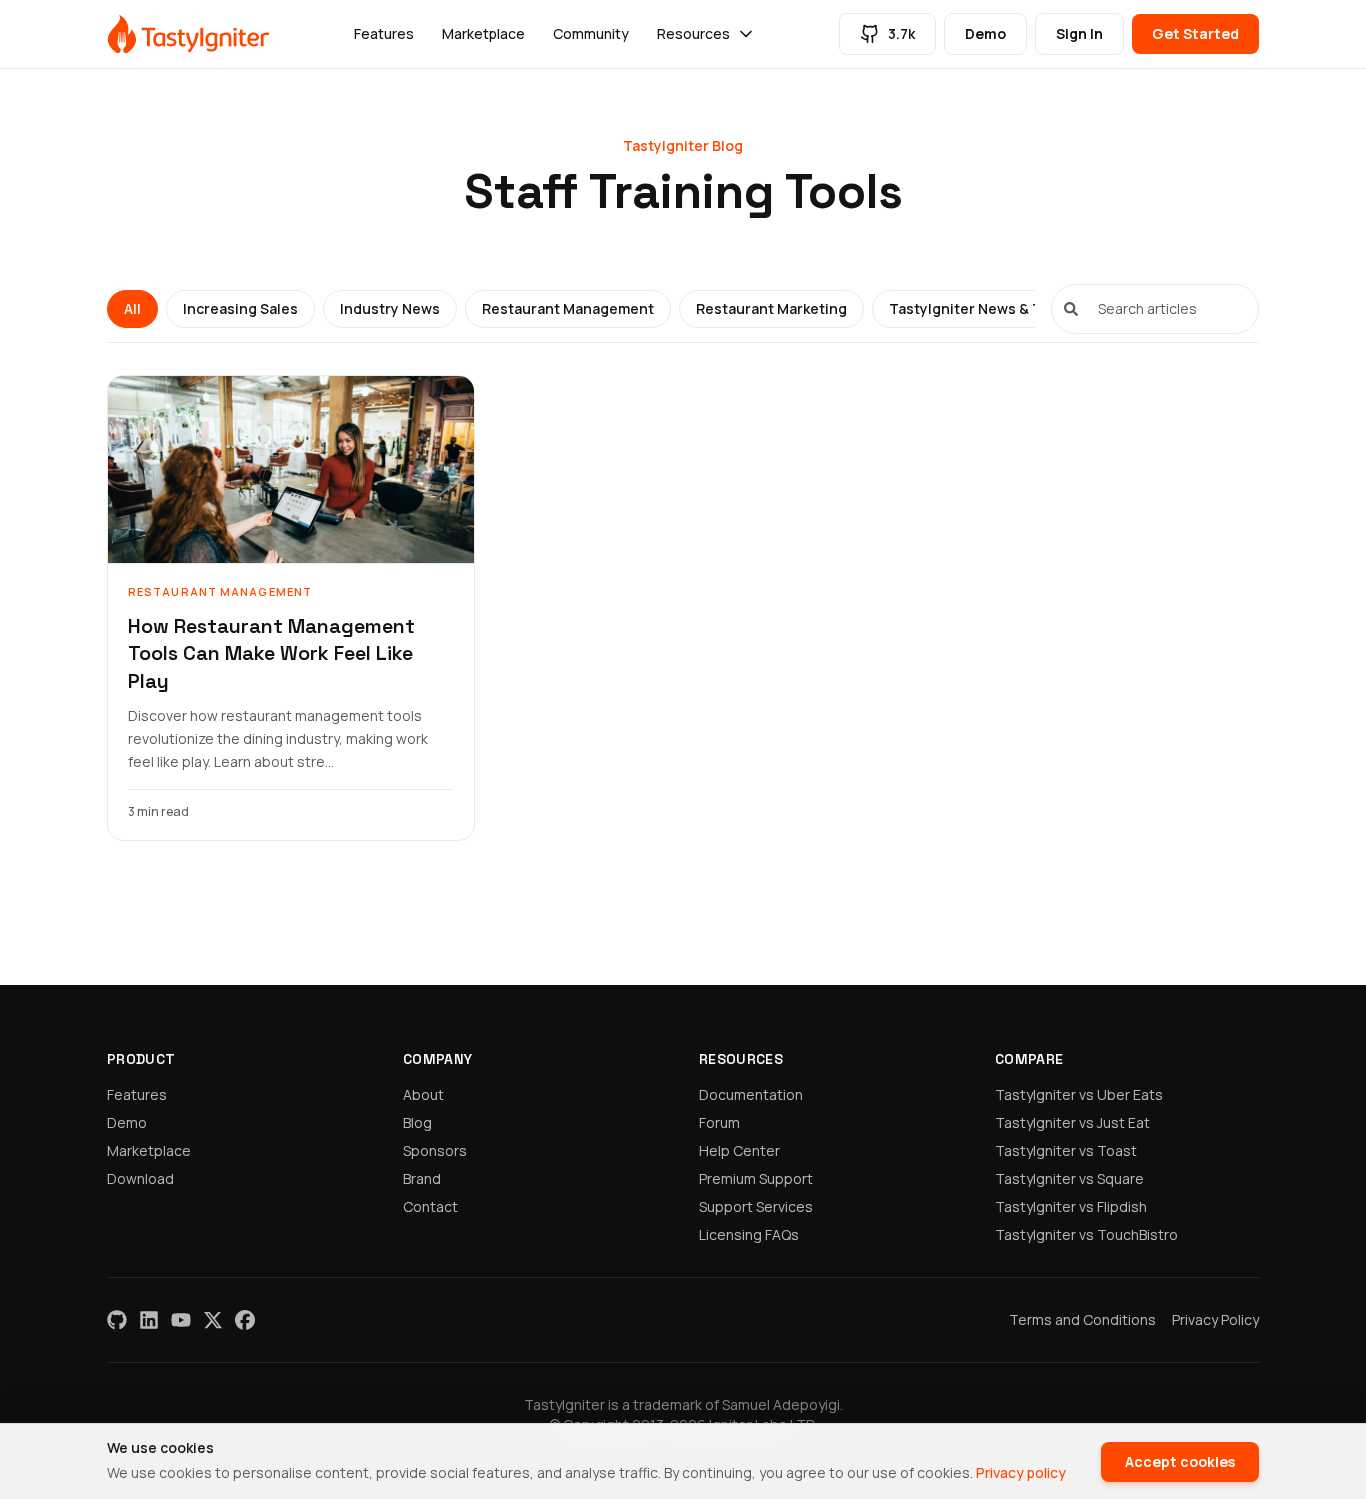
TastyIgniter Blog (683, 145)
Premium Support (756, 1178)
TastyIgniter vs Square (1069, 1178)
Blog (417, 1122)
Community (591, 33)
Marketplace (483, 33)
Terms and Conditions (1082, 1319)
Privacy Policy (1215, 1319)
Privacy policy (1021, 1472)
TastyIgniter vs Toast (1066, 1150)
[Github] (117, 1320)
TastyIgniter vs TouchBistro (1086, 1234)
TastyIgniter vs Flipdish (1071, 1206)
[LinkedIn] (149, 1320)
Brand (422, 1178)
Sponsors (435, 1150)
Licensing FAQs (749, 1234)
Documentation (751, 1094)
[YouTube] (181, 1320)
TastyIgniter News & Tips (975, 308)
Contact (430, 1206)
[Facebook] (245, 1320)
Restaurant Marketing (771, 308)
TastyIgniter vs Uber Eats (1079, 1094)
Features (384, 33)
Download (140, 1178)
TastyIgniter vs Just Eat (1072, 1122)
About (423, 1094)
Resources (693, 33)
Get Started (1195, 33)
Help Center (739, 1150)
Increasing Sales (240, 308)
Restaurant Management (568, 308)
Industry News (390, 308)
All (132, 308)
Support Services (756, 1206)
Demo (985, 33)
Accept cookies (1180, 1461)
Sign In (1079, 33)
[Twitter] (213, 1320)
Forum (719, 1122)
